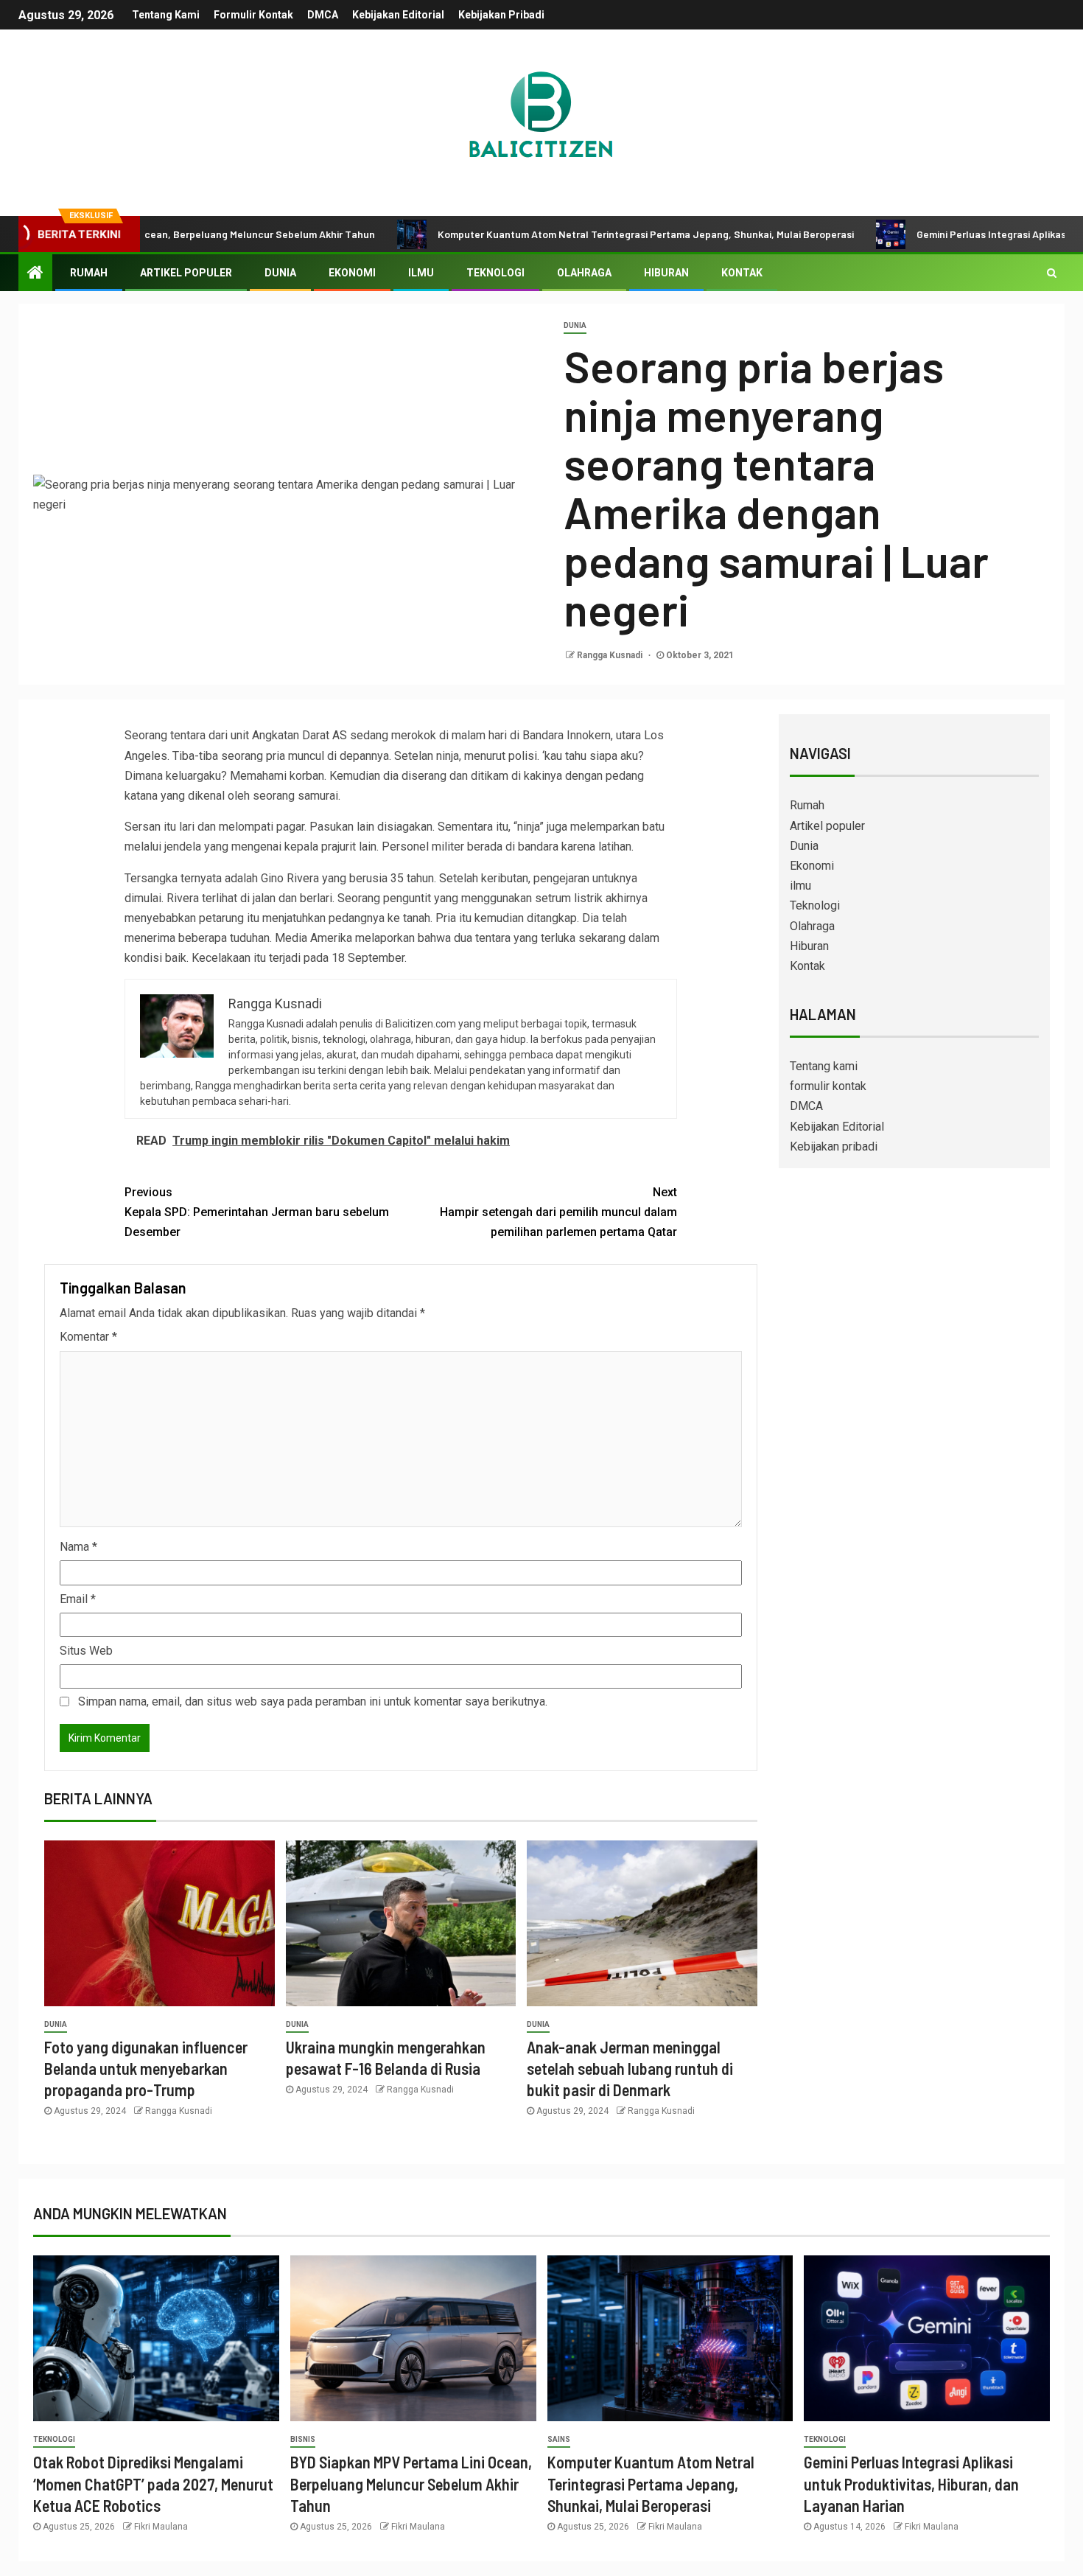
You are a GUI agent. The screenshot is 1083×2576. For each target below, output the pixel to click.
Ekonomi (352, 273)
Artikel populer (186, 273)
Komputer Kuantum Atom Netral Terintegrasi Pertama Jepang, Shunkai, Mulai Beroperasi (563, 234)
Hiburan (666, 273)
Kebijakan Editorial (398, 15)
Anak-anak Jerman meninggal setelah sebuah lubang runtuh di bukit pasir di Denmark (630, 2069)
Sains (559, 2439)
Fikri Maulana (161, 2527)
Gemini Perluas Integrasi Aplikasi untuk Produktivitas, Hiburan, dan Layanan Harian (911, 2483)
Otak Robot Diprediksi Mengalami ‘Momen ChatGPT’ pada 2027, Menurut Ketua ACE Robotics (153, 2483)
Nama (78, 1547)
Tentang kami (166, 15)
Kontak (742, 273)
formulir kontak (253, 15)
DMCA (323, 15)
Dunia (280, 273)
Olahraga (584, 273)
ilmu (421, 273)
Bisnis (303, 2439)
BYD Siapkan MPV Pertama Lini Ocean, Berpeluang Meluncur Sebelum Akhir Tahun (411, 2483)
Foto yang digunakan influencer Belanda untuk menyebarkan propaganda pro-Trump (146, 2069)
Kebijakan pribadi (501, 15)
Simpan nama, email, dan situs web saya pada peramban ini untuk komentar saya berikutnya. (313, 1701)
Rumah (89, 273)
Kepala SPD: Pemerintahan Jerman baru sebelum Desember (257, 1212)
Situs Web (86, 1651)
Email (78, 1599)
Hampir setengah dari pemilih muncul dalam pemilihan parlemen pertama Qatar (558, 1212)
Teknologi (495, 273)
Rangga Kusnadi (611, 655)
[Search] (1052, 273)
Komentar (88, 1337)
